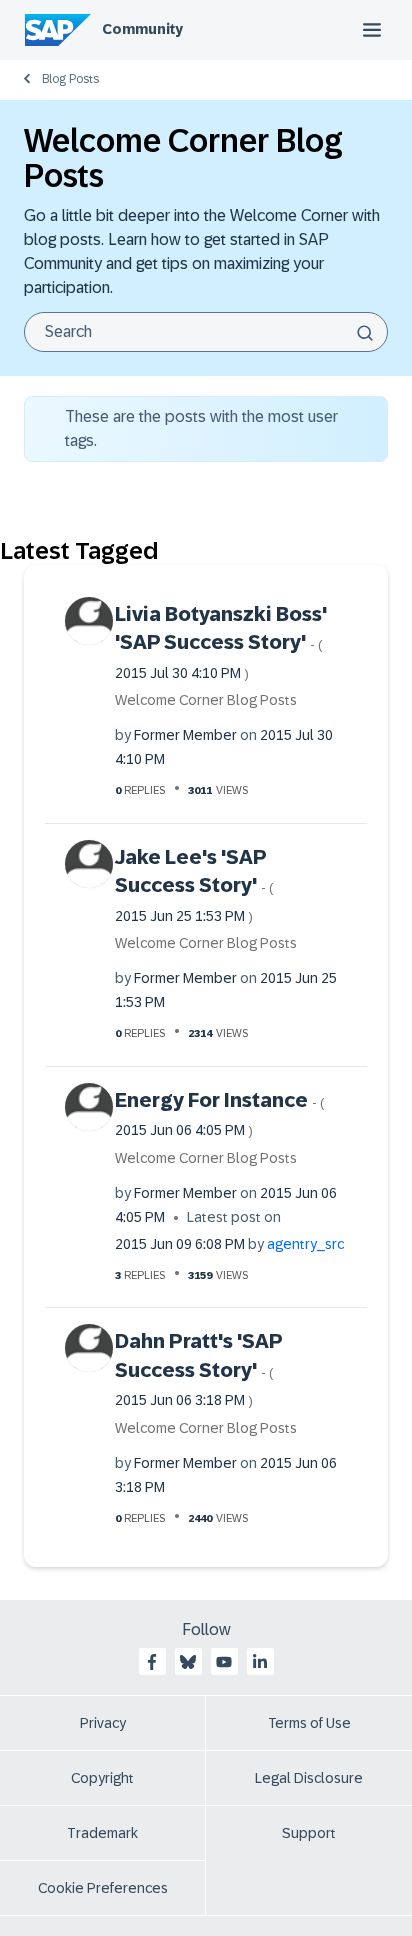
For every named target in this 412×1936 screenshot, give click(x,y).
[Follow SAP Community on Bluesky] (188, 1662)
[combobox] (206, 332)
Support (309, 1833)
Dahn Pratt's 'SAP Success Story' (198, 1369)
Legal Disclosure (309, 1778)
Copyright (102, 1778)
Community (142, 29)
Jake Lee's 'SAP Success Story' (194, 885)
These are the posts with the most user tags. (201, 428)
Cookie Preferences (103, 1888)
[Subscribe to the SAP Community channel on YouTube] (224, 1662)
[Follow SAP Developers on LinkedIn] (260, 1662)
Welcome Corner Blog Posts (206, 700)
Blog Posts (70, 79)
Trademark (102, 1833)
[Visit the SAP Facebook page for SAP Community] (152, 1662)
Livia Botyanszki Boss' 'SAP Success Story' (221, 642)
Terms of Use (309, 1723)
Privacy (103, 1723)
